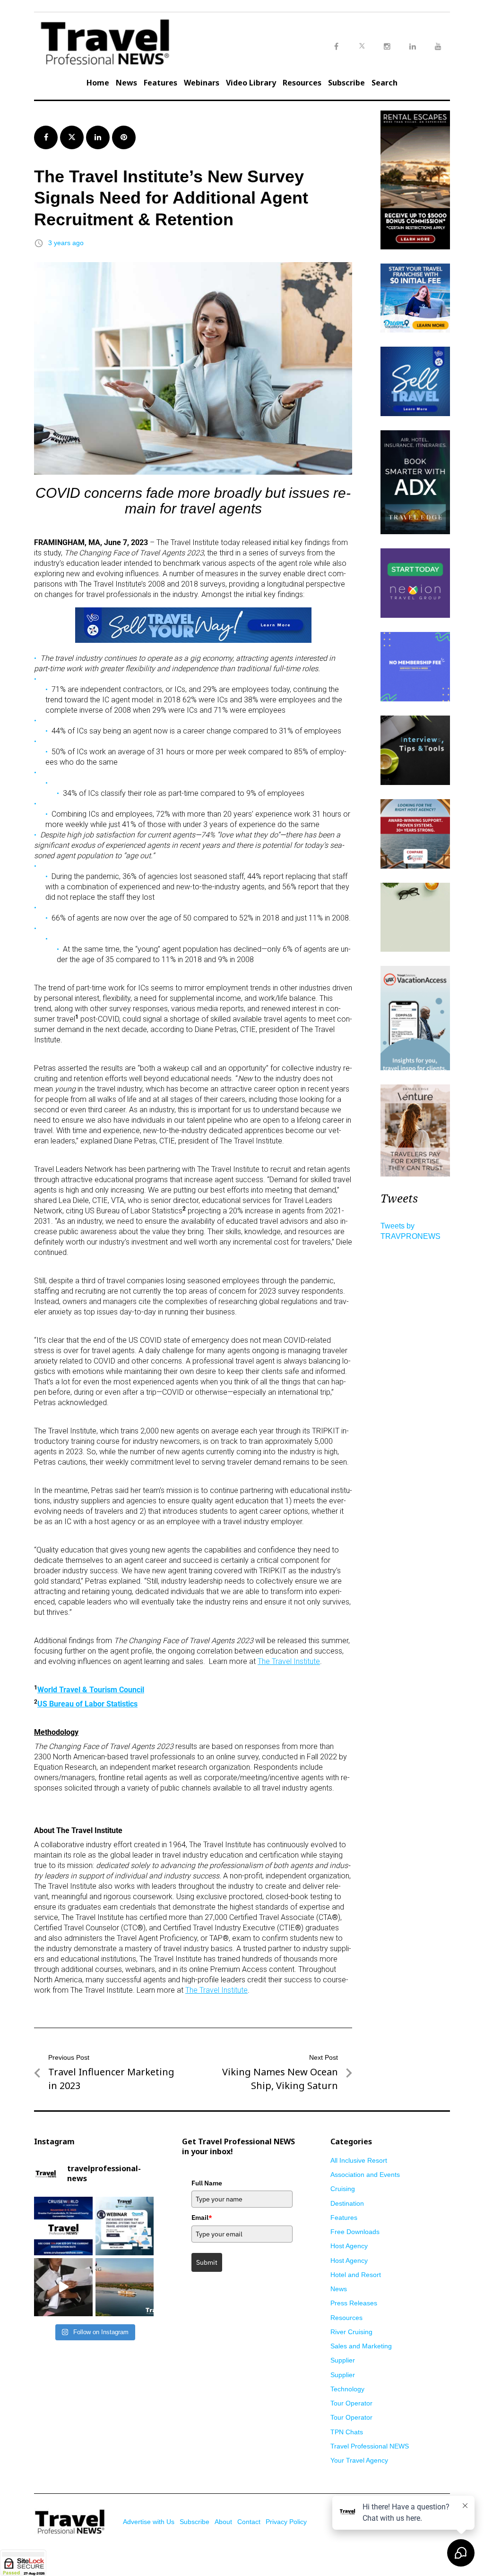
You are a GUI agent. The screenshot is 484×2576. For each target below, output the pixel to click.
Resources (302, 83)
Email (202, 2218)
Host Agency (349, 2246)
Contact (249, 2522)
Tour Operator (351, 2403)
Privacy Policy (286, 2522)
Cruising (343, 2189)
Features (160, 83)
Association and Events (365, 2175)
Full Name (207, 2183)
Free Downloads (355, 2232)
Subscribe (346, 83)
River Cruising (351, 2332)
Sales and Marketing (361, 2346)
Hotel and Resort (356, 2275)
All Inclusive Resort (359, 2160)
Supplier (343, 2360)
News (126, 83)
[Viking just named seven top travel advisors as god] (125, 2287)
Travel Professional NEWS (370, 2446)
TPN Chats (347, 2432)
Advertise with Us (149, 2522)
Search (385, 83)
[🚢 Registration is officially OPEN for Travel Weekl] (63, 2226)
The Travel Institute (289, 1661)
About (223, 2522)
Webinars (202, 83)
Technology (347, 2389)
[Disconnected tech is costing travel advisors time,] (63, 2287)
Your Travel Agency (359, 2460)
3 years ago (66, 243)
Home (98, 83)
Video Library (251, 83)
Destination (347, 2203)
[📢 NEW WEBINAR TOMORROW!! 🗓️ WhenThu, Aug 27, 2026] (125, 2226)
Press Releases (354, 2303)
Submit (207, 2262)
